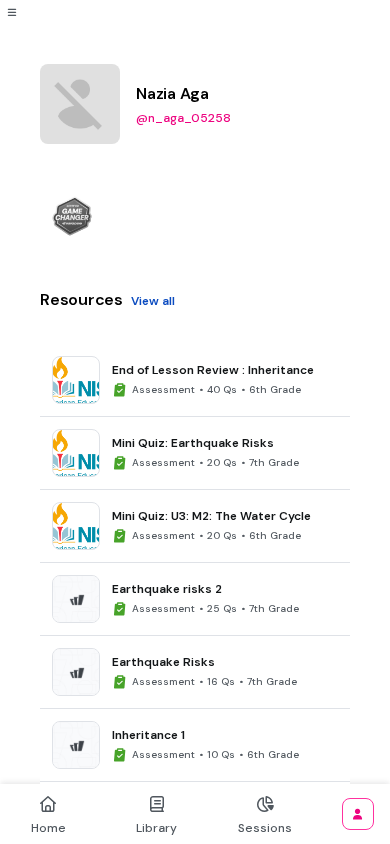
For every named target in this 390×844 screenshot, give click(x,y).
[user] (358, 814)
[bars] (12, 12)
